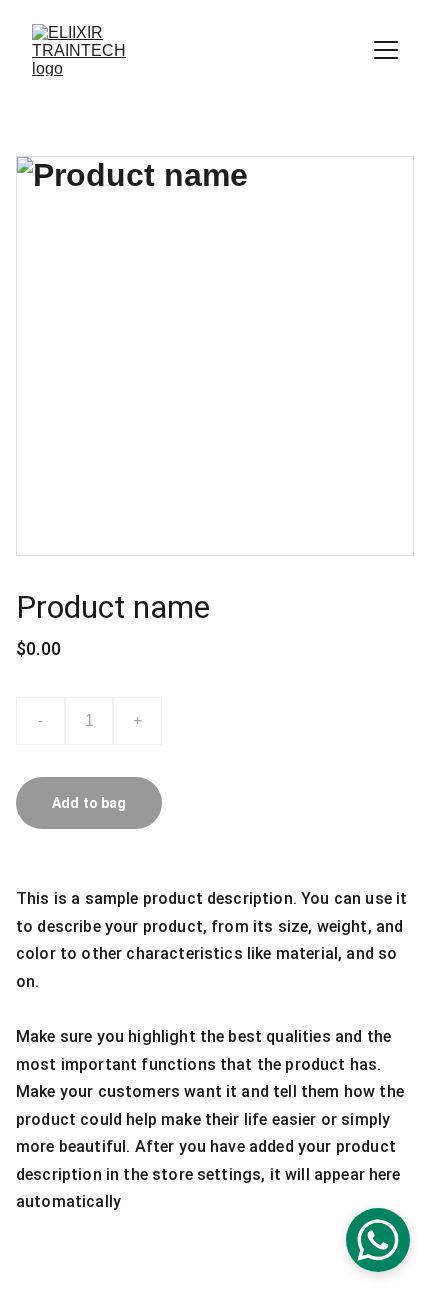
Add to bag (89, 803)
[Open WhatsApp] (378, 1240)
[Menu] (386, 50)
